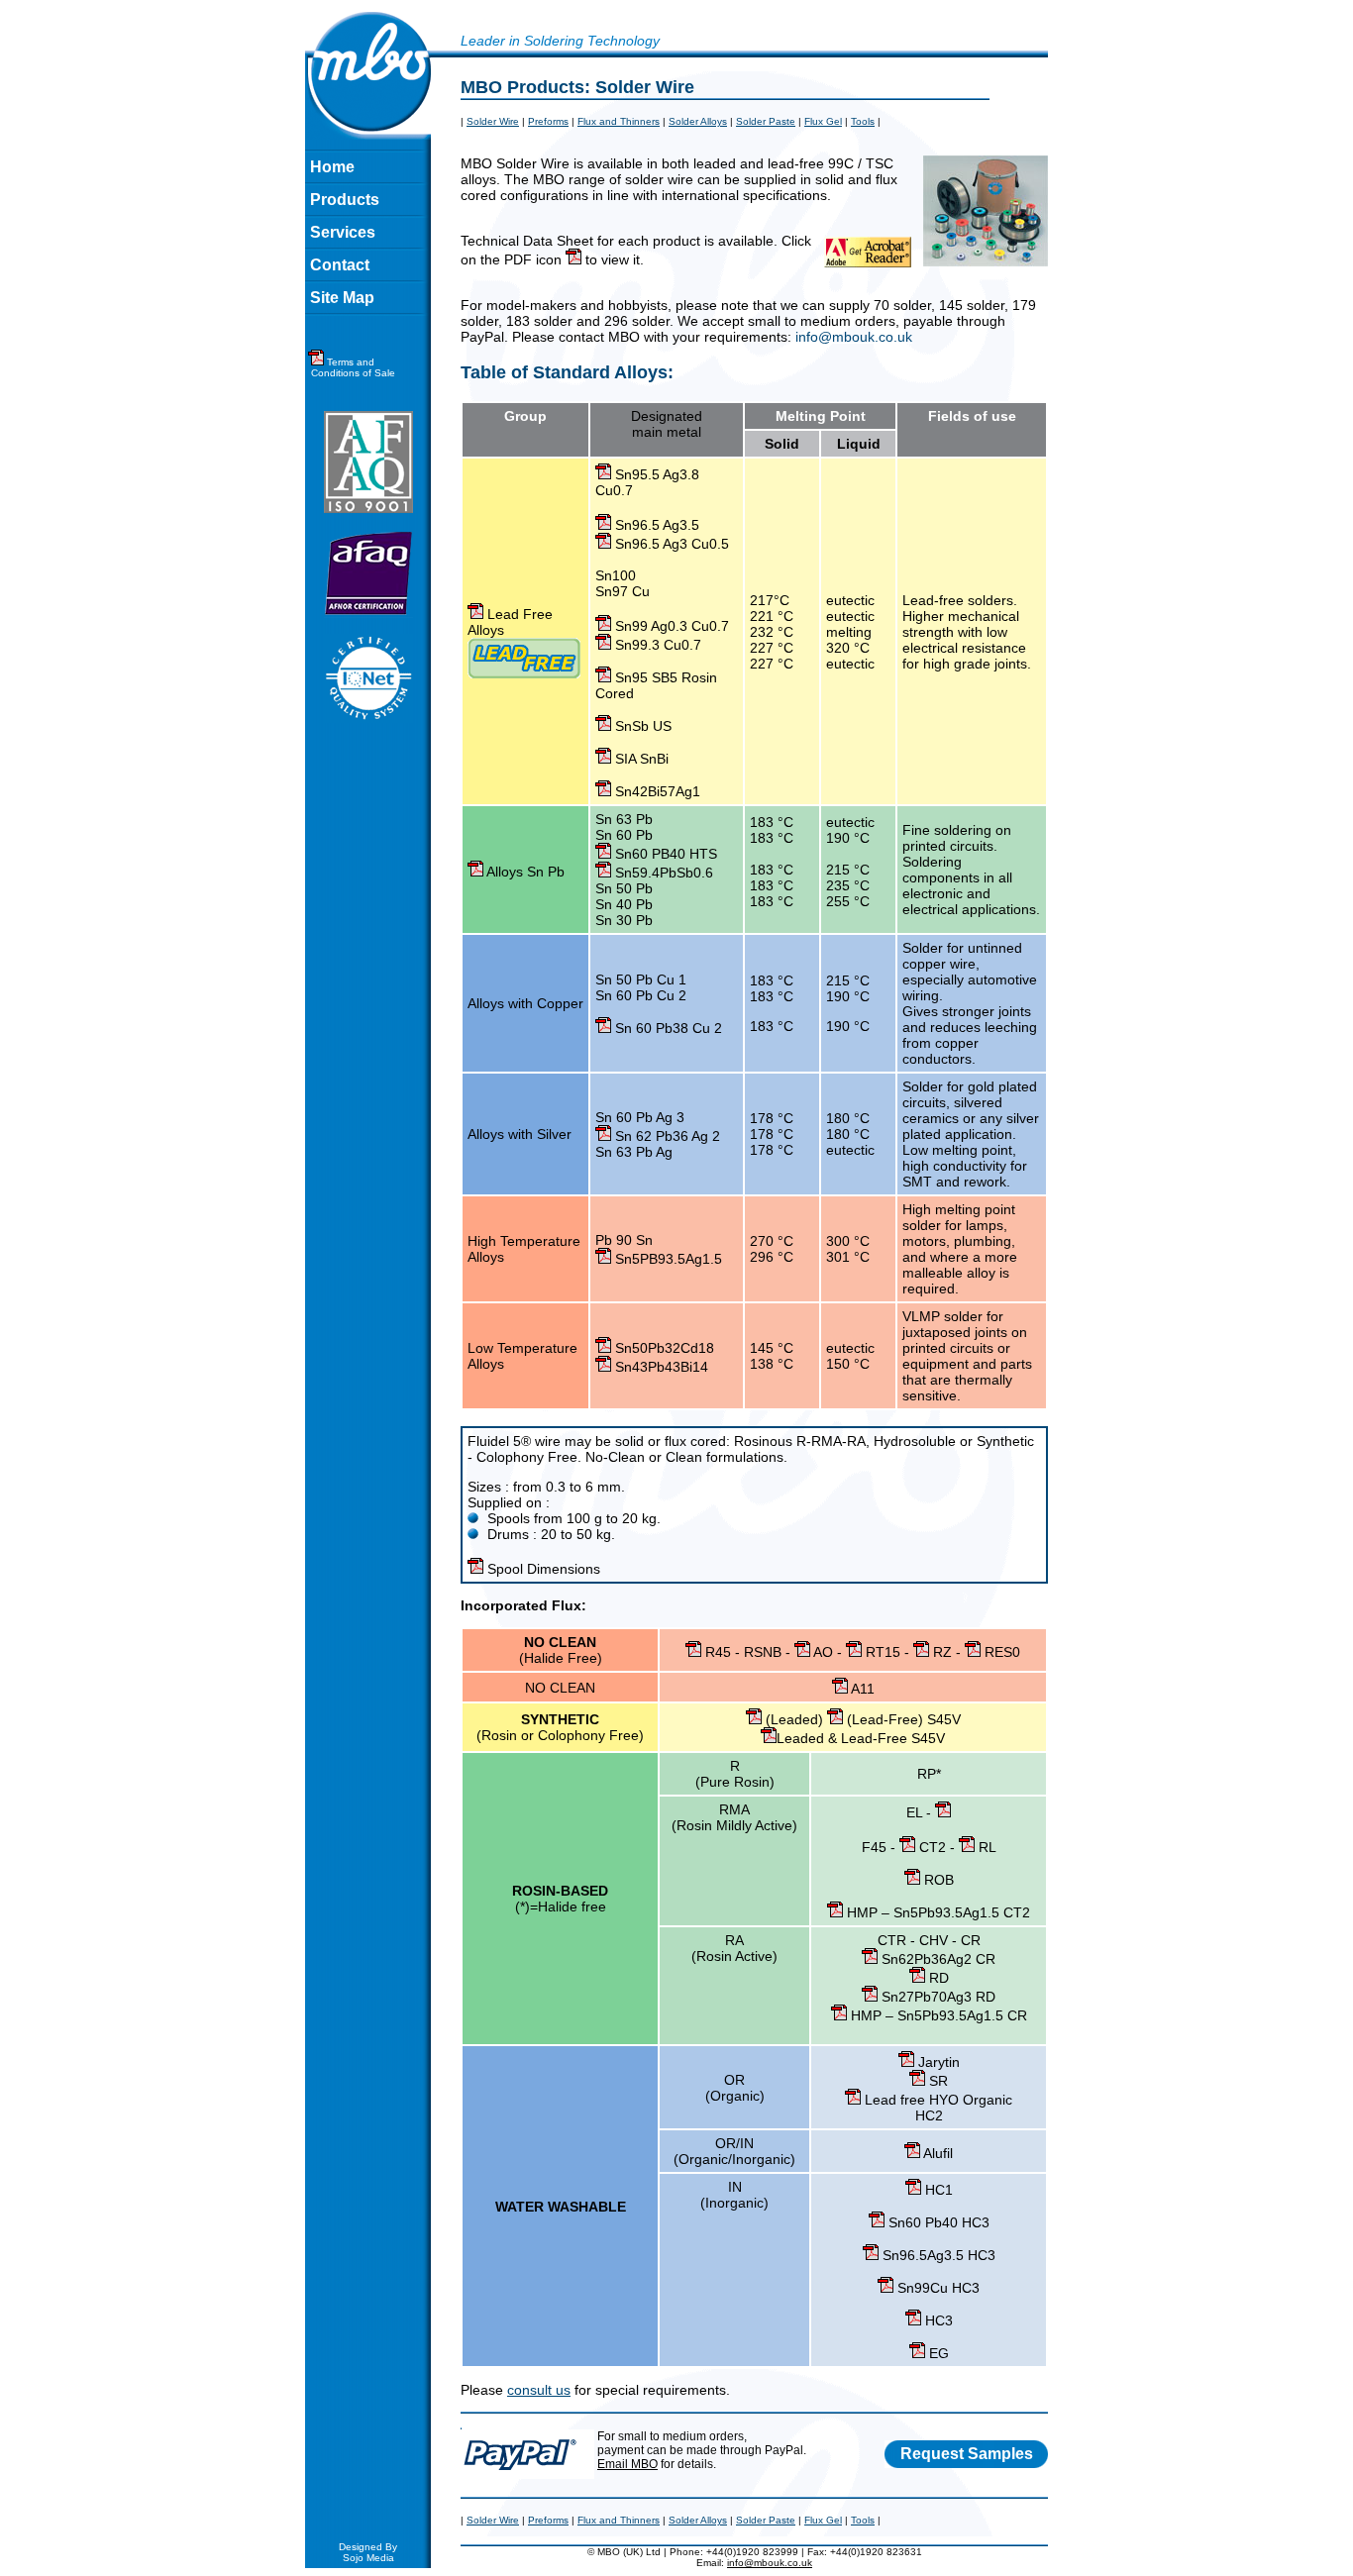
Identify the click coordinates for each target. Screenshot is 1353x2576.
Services (343, 232)
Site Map (342, 298)
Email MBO (627, 2464)
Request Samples (967, 2454)
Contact (340, 265)
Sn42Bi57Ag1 (656, 791)
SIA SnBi (640, 759)
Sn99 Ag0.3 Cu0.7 (670, 626)
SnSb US (641, 726)
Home (332, 167)
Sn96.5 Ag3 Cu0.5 (670, 544)
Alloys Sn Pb (524, 872)
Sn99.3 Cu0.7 (656, 645)
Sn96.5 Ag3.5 (655, 525)
